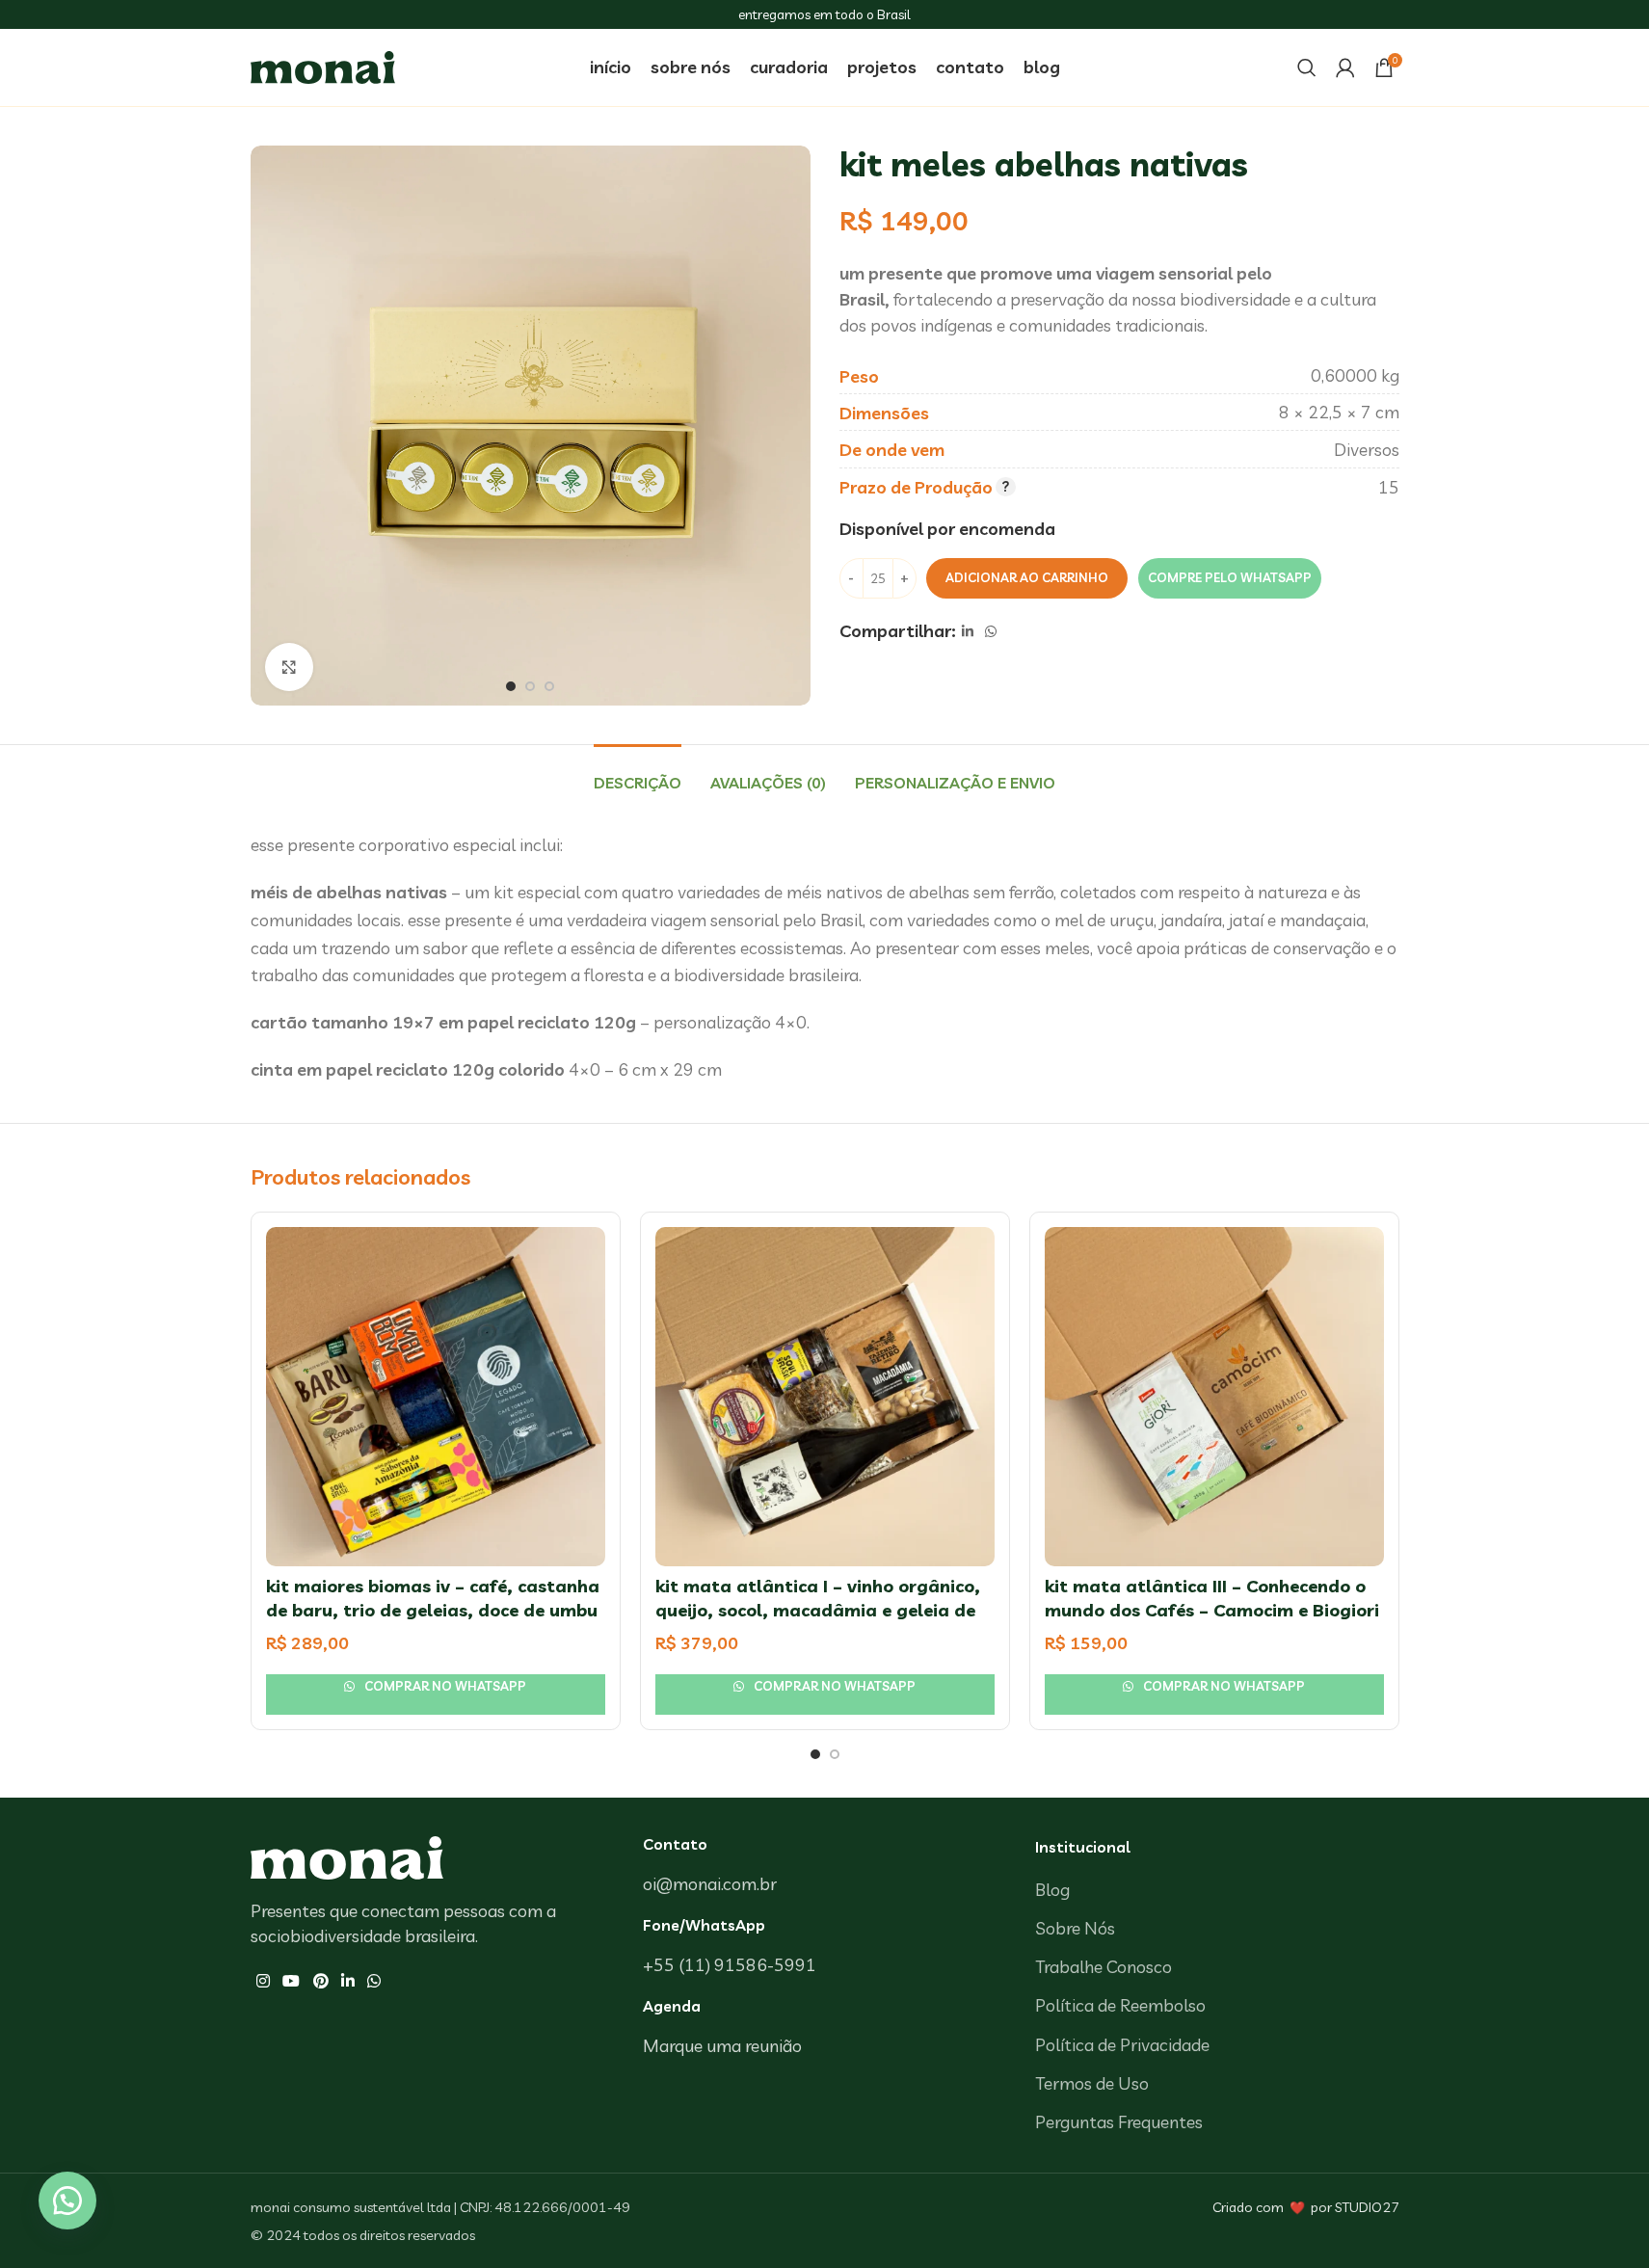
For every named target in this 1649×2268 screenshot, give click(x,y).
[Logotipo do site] (323, 65)
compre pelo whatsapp (1230, 577)
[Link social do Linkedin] (968, 632)
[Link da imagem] (347, 1856)
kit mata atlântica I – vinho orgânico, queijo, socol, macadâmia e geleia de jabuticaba (818, 1610)
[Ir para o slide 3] (549, 686)
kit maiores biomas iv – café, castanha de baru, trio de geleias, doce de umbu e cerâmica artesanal (433, 1610)
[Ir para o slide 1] (511, 686)
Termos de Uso (1092, 2083)
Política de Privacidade (1122, 2045)
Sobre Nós (1075, 1928)
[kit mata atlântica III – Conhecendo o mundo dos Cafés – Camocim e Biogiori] (1214, 1397)
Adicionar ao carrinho (1027, 577)
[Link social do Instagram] (264, 1982)
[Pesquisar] (1307, 67)
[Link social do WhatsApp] (991, 632)
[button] (1229, 578)
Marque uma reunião (722, 2046)
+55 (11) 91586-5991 (730, 1965)
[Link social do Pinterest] (320, 1982)
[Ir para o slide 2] (530, 686)
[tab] (638, 774)
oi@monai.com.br (710, 1884)
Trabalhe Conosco (1104, 1967)
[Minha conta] (1345, 67)
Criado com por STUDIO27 (1306, 2207)
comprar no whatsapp (444, 1686)
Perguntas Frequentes (1119, 2122)
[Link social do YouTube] (292, 1982)
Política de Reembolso (1120, 2005)
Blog (1052, 1890)
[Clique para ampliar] (289, 667)
